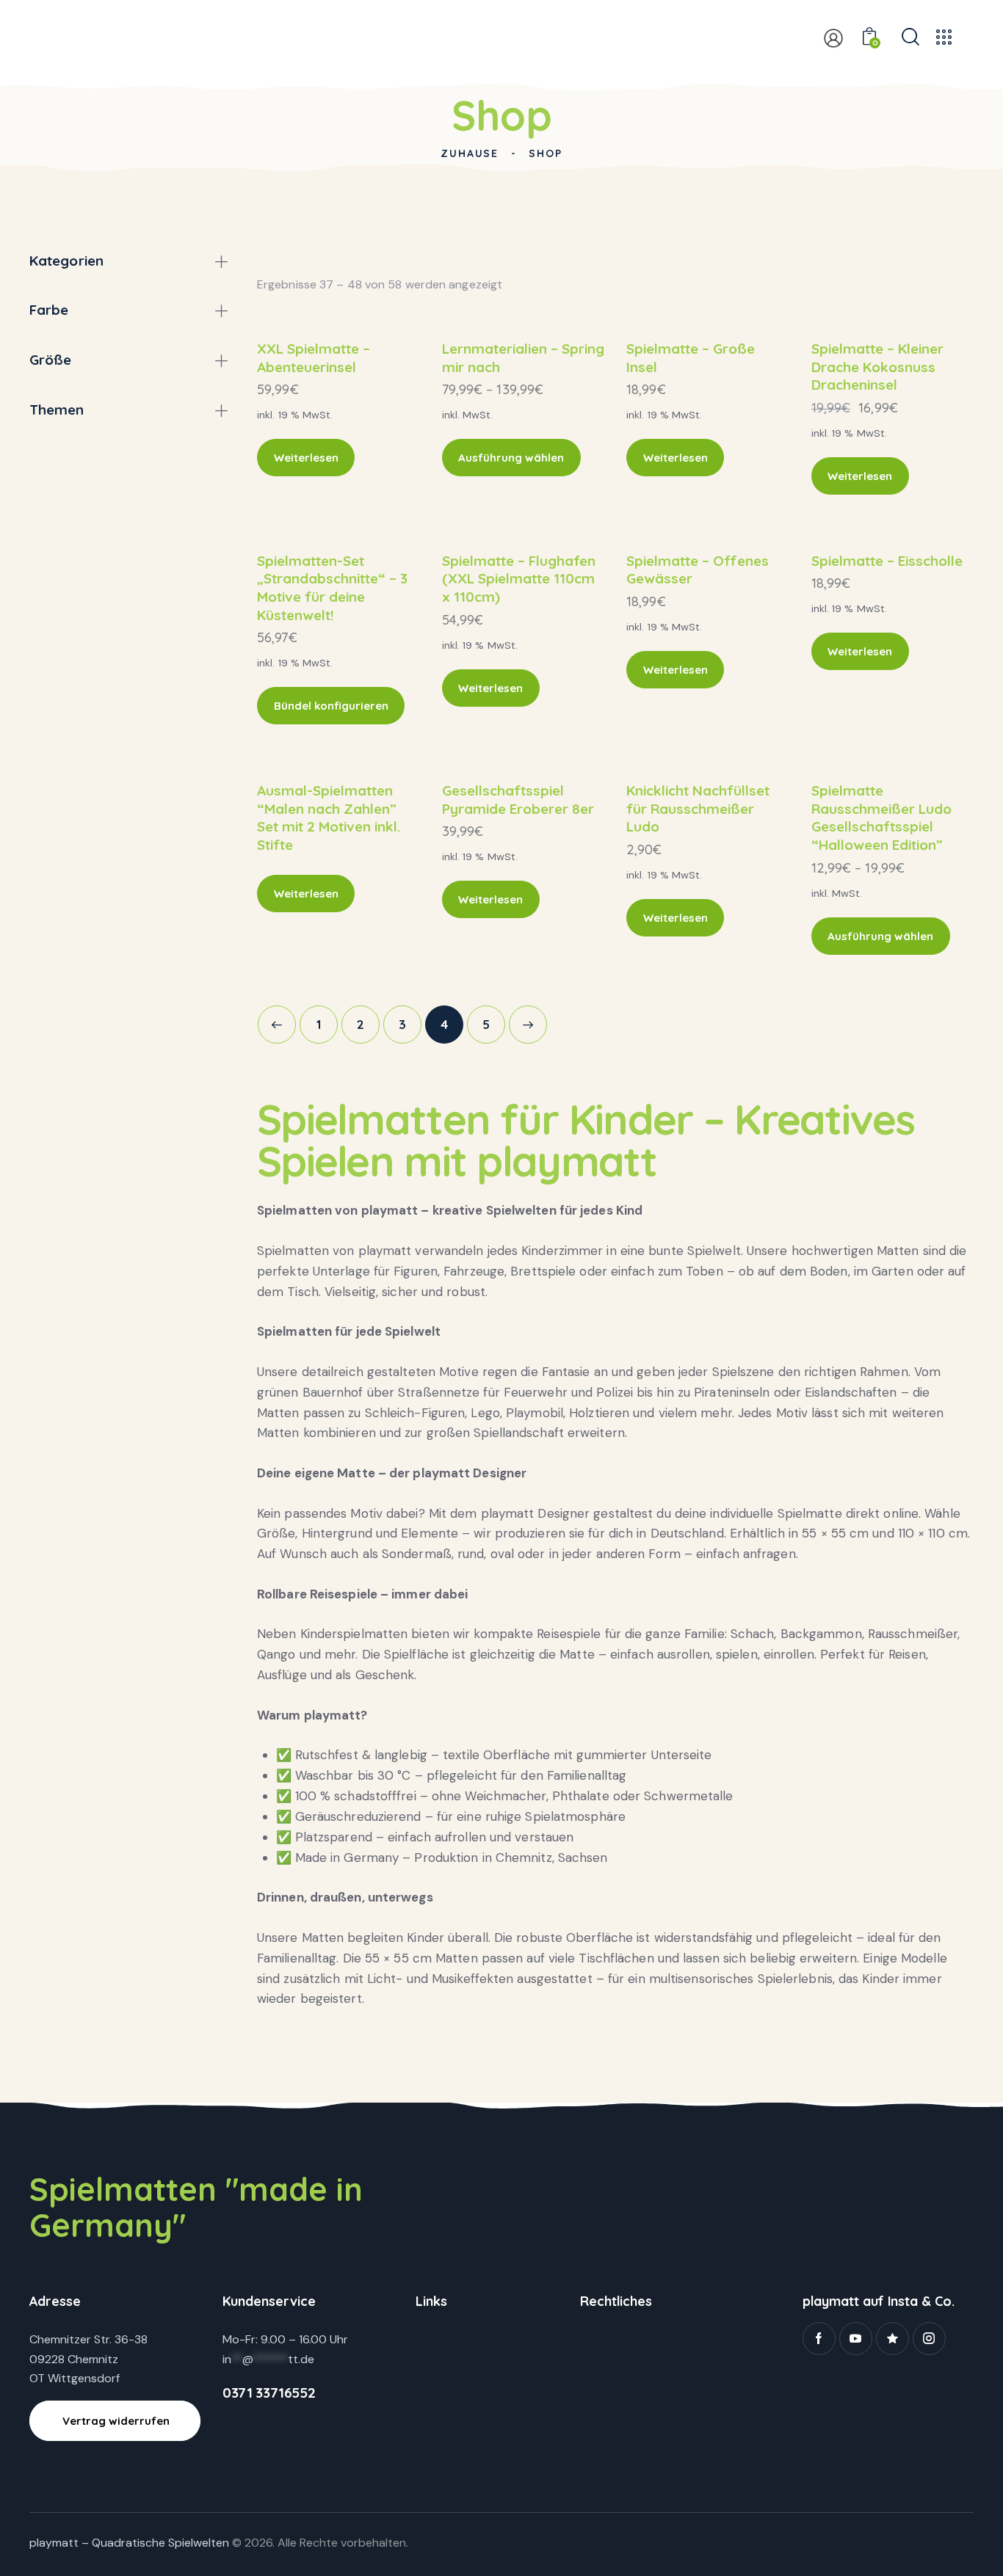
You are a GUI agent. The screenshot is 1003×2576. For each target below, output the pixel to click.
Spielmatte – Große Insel (691, 358)
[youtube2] (856, 2339)
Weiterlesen (306, 458)
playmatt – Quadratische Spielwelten (129, 2543)
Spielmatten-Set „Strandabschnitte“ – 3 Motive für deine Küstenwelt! (332, 588)
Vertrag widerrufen (116, 2421)
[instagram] (929, 2339)
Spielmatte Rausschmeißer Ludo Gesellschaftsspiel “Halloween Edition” (881, 818)
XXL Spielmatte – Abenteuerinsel (314, 358)
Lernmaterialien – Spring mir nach (523, 358)
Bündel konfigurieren (331, 706)
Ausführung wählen (511, 458)
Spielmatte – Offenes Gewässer (698, 570)
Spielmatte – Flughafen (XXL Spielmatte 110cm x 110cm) (519, 579)
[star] (892, 2339)
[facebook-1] (819, 2339)
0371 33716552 (269, 2393)
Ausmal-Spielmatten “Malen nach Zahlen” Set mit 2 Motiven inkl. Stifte (329, 818)
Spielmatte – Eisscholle (887, 561)
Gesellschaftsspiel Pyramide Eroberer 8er (518, 800)
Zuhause (470, 153)
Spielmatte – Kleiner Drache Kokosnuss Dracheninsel (877, 367)
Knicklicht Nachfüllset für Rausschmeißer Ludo (698, 808)
